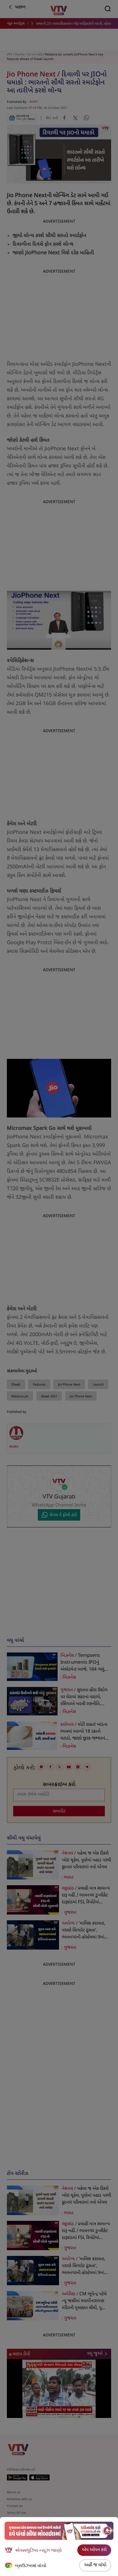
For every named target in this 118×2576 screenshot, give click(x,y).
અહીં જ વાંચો (95, 2565)
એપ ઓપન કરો (94, 2550)
